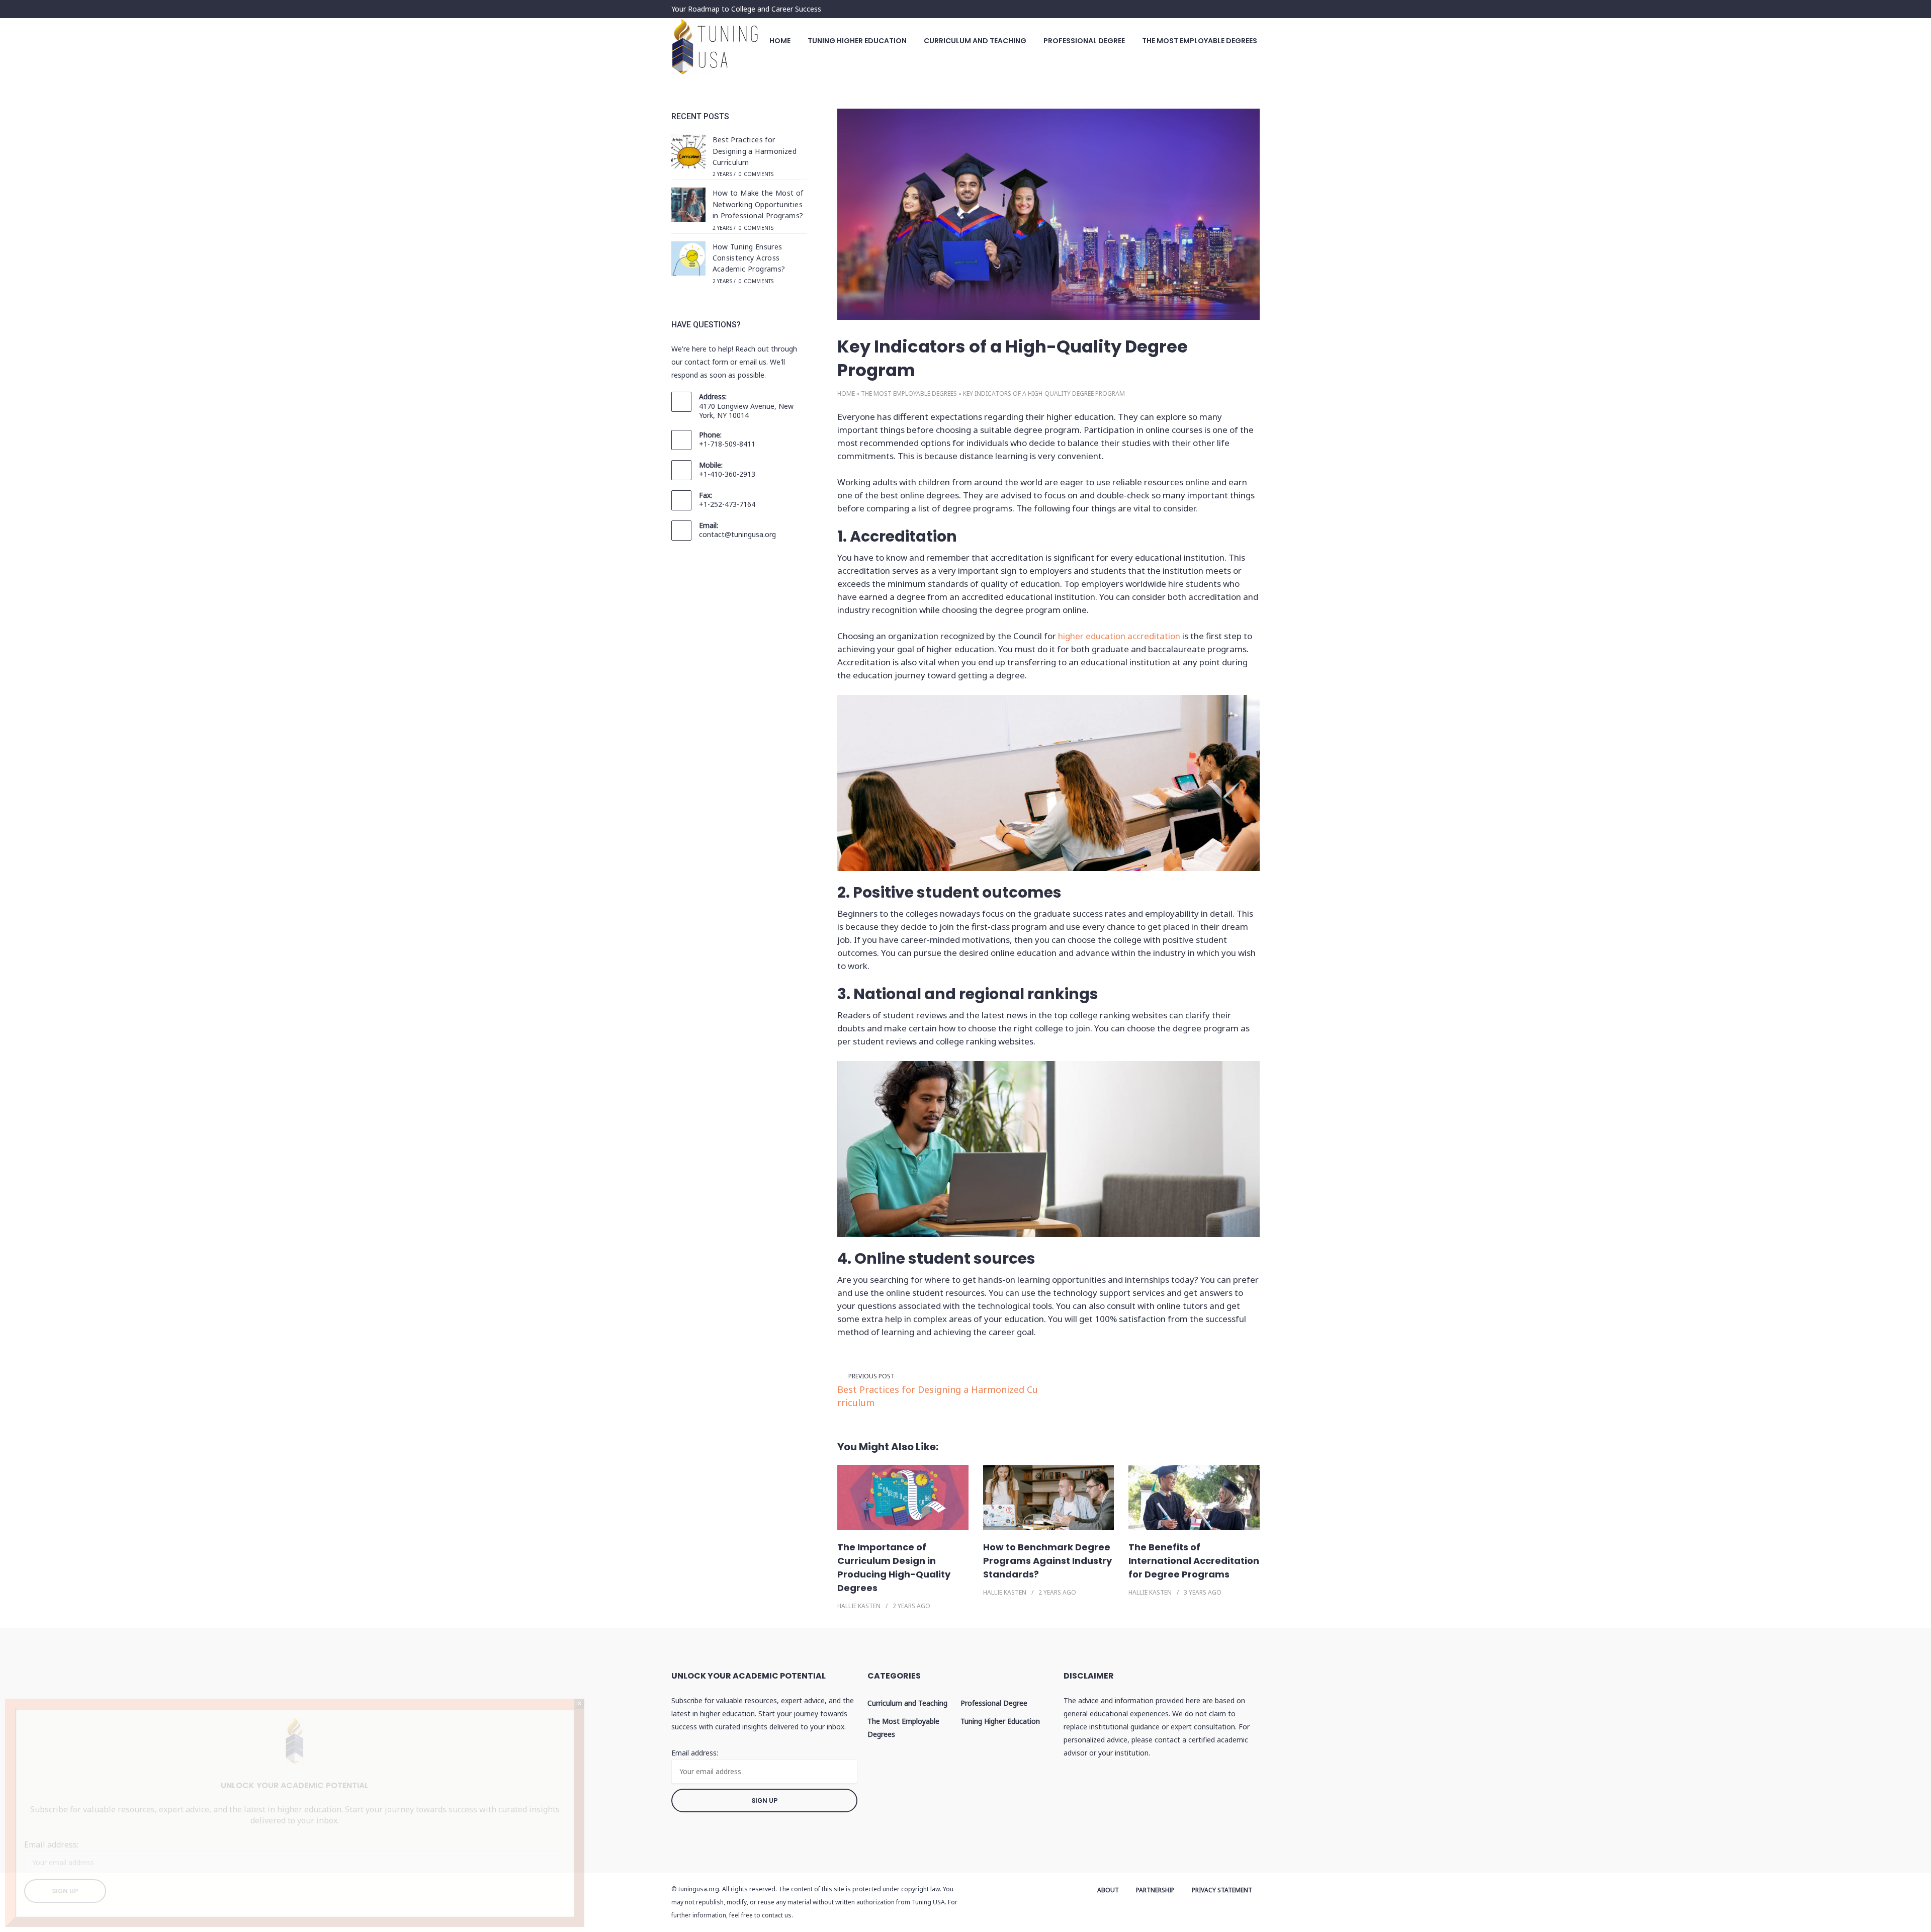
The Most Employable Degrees (1200, 41)
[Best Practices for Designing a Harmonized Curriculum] (688, 153)
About (1108, 1890)
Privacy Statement (1222, 1890)
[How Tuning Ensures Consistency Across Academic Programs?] (688, 260)
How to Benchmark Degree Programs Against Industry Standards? (1047, 1561)
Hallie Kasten (859, 1606)
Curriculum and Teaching (975, 41)
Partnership (1155, 1890)
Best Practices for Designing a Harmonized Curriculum (938, 1396)
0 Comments (756, 174)
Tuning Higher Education (857, 41)
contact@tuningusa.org (737, 534)
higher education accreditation (1119, 636)
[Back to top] (1921, 1922)
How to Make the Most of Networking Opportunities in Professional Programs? (758, 204)
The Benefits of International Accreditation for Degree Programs (1194, 1561)
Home (780, 41)
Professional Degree (1084, 41)
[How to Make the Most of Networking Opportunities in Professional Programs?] (688, 206)
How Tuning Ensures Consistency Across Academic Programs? (749, 258)
